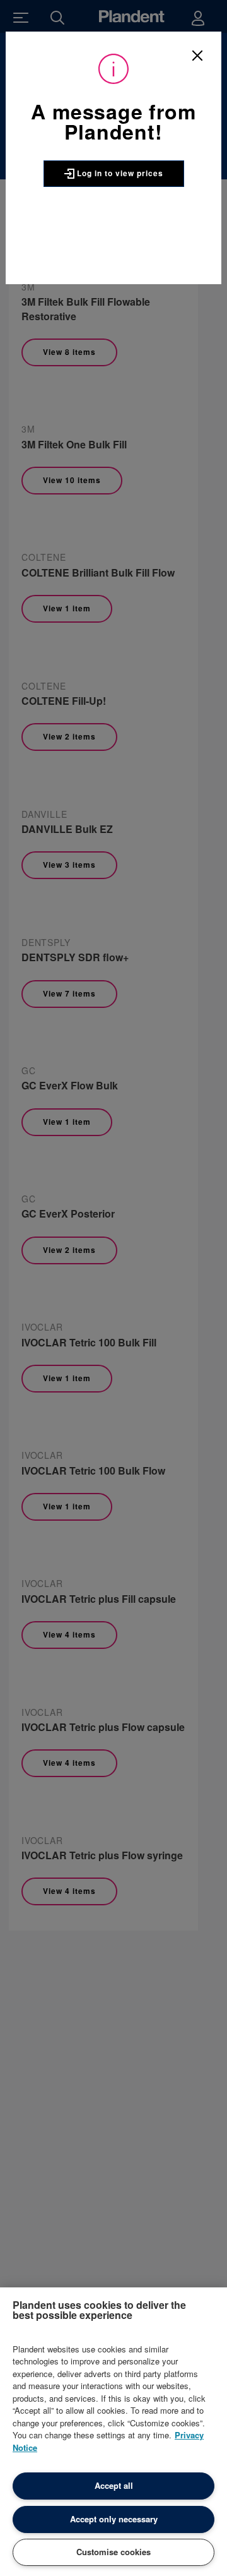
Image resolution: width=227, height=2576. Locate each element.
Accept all (114, 2485)
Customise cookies (113, 2552)
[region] (113, 2432)
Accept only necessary (114, 2519)
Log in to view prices (119, 173)
